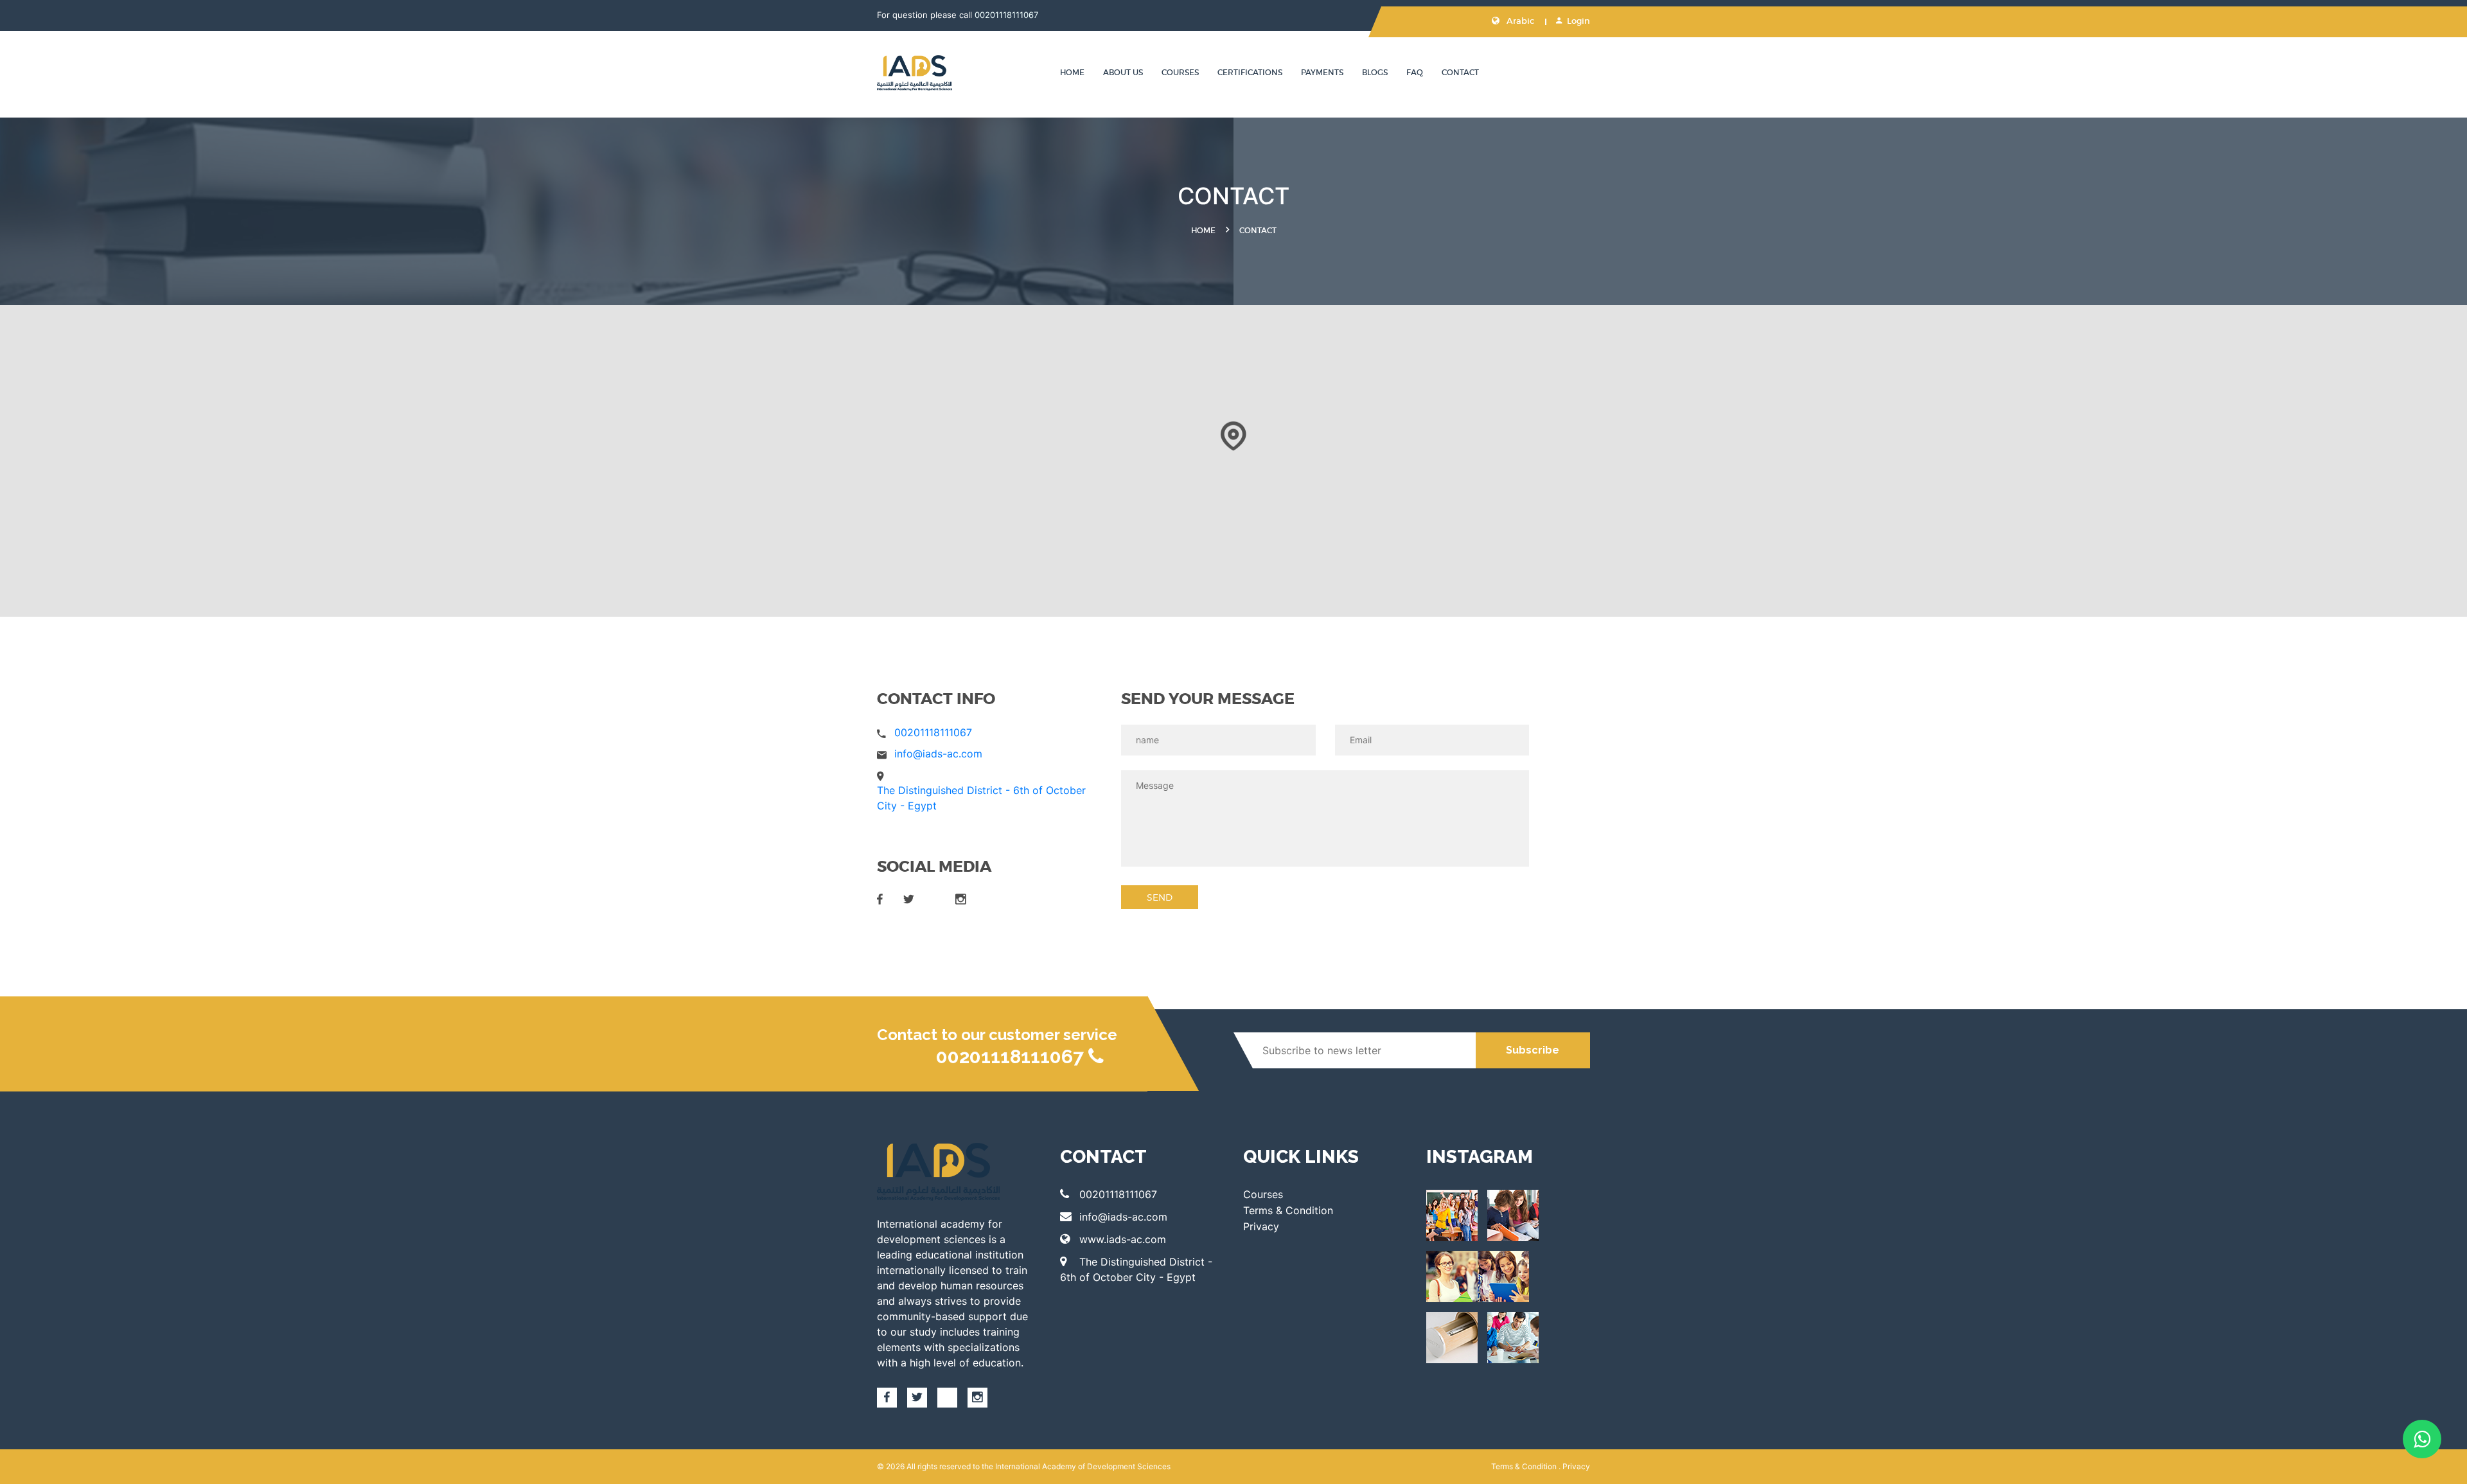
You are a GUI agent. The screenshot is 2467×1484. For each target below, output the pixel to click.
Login (1578, 21)
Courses (1180, 72)
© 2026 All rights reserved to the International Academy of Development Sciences (1024, 1466)
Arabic (1519, 21)
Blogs (1375, 72)
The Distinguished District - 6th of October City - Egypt (1136, 1269)
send (1160, 897)
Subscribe (1533, 1050)
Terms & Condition (1288, 1210)
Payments (1322, 72)
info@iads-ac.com (938, 754)
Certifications (1250, 72)
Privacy (1261, 1226)
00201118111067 (1006, 15)
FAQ (1415, 72)
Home (1072, 72)
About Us (1123, 72)
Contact (1460, 72)
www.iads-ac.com (1123, 1239)
